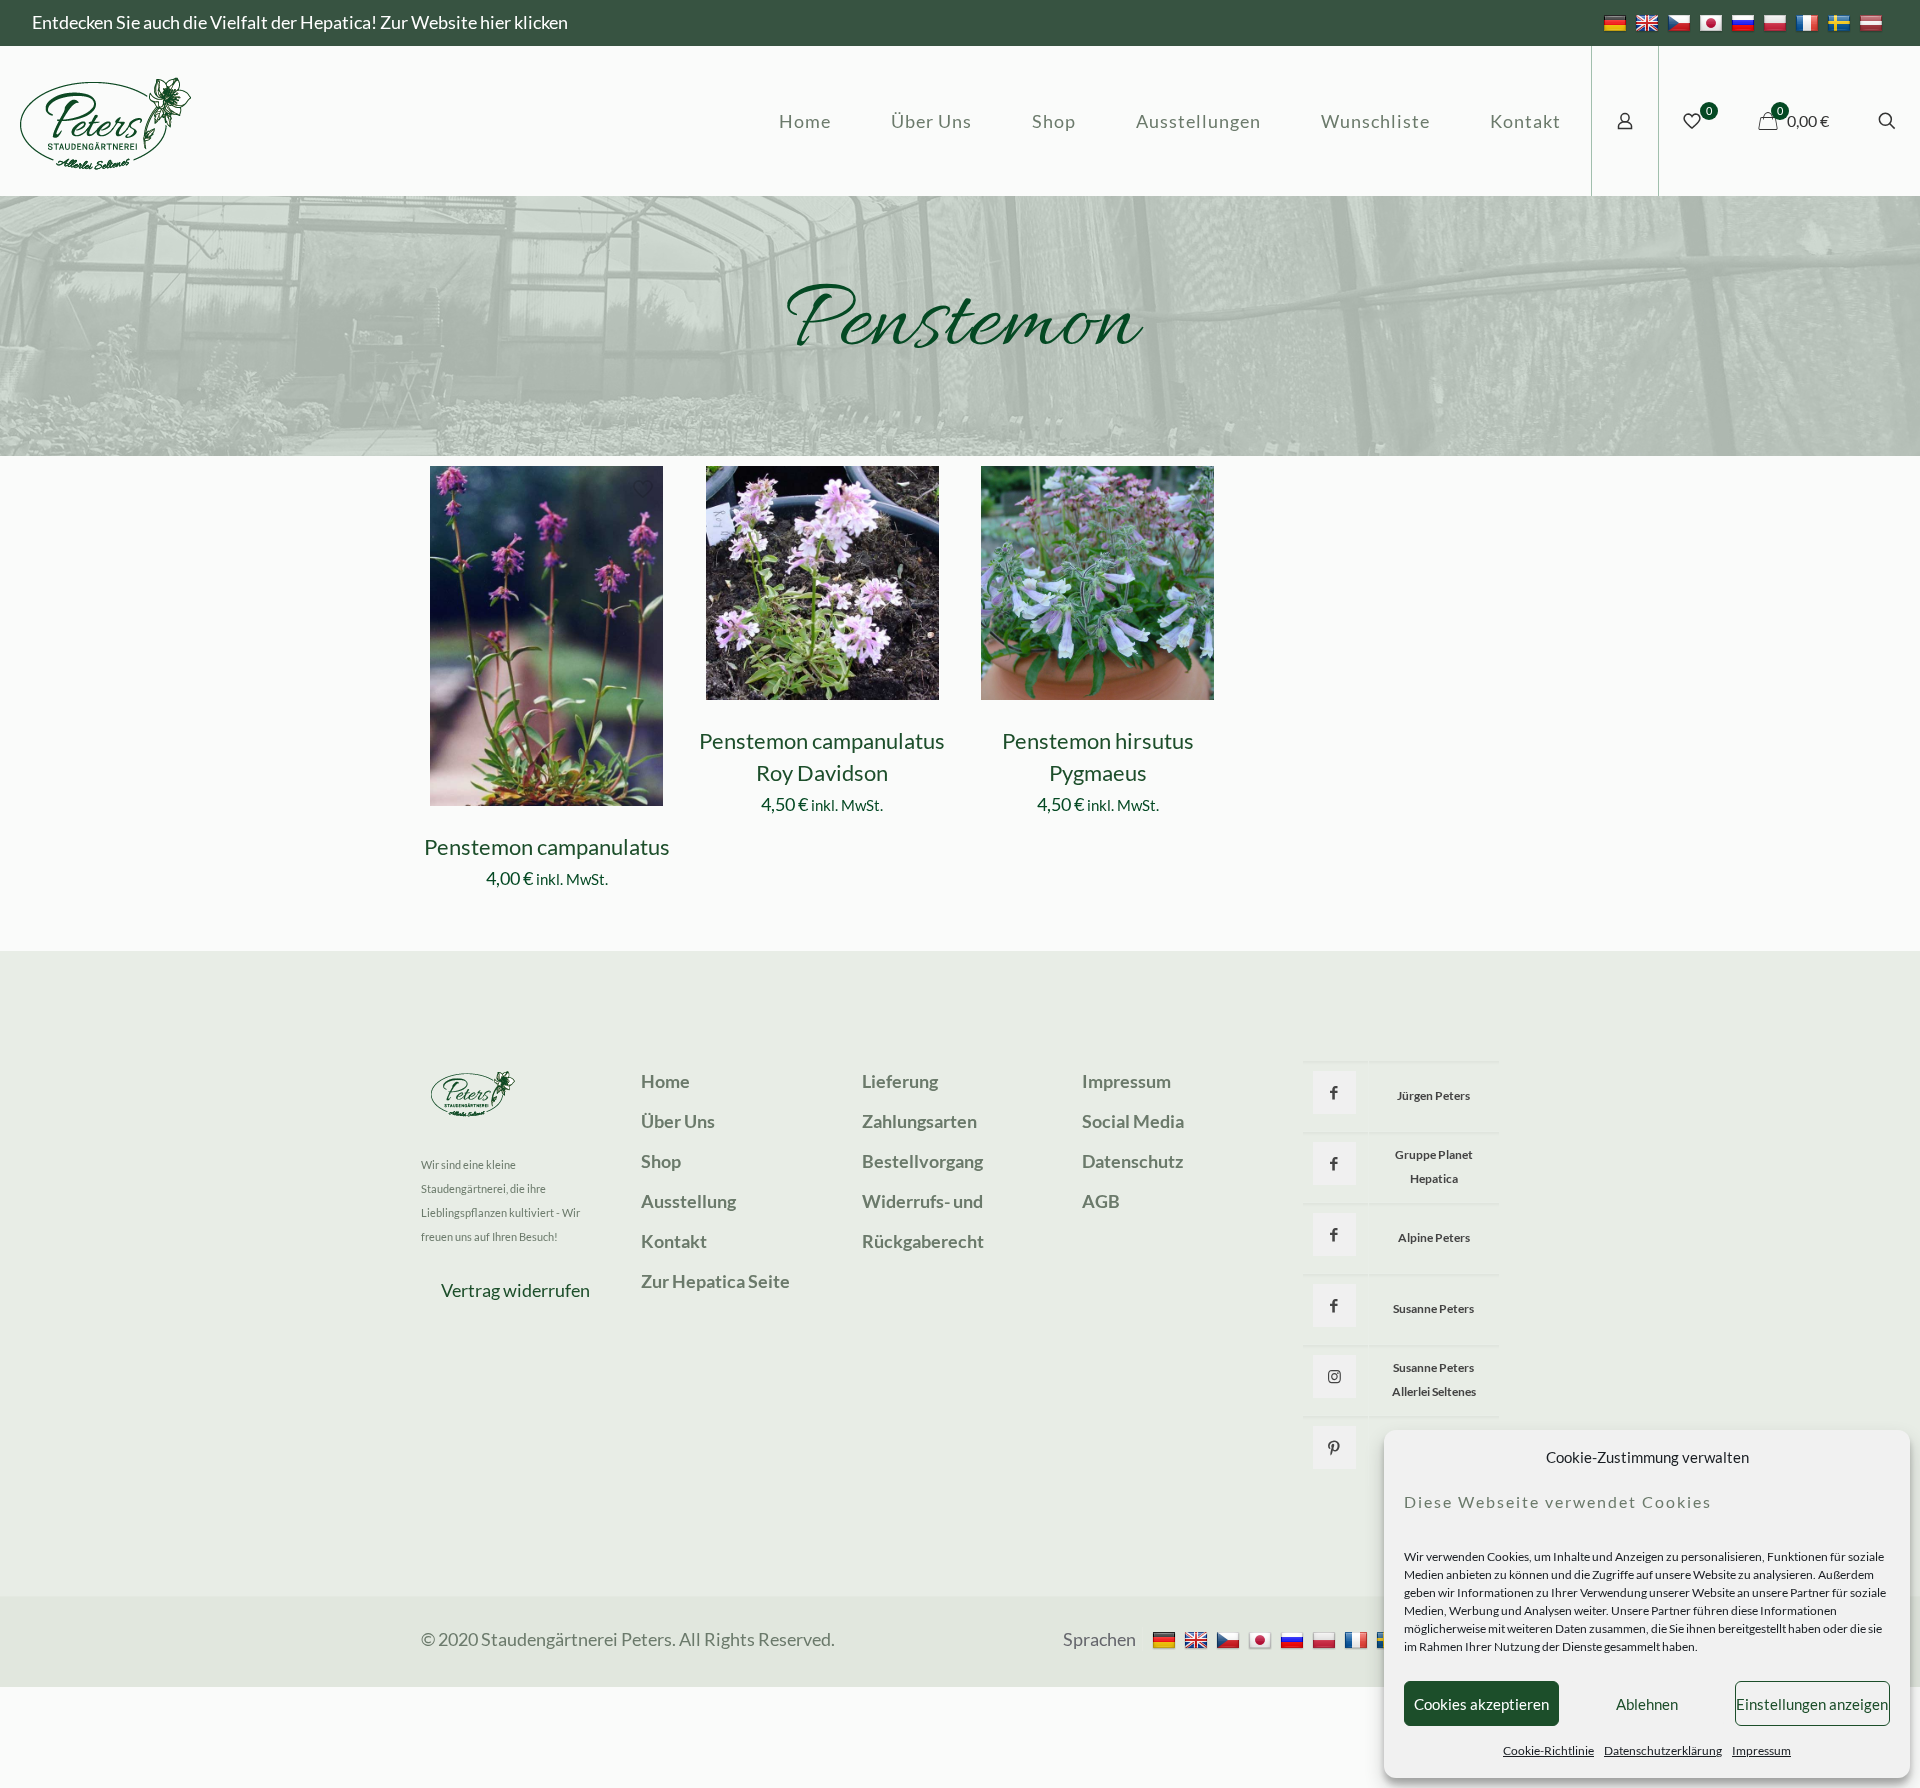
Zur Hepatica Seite (715, 1281)
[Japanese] (1713, 22)
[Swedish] (1841, 22)
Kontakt (674, 1241)
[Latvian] (1873, 22)
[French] (1809, 22)
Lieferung (900, 1081)
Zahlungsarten (919, 1121)
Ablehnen (1647, 1704)
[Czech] (1681, 22)
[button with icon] (1334, 1092)
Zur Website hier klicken (474, 22)
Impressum (1761, 1750)
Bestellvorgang (922, 1161)
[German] (1617, 22)
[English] (1649, 22)
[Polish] (1777, 22)
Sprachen (1099, 1639)
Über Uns (678, 1121)
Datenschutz (1132, 1161)
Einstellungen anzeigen (1812, 1704)
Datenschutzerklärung (1663, 1750)
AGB (1101, 1201)
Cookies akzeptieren (1481, 1704)
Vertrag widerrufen (515, 1290)
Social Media (1133, 1121)
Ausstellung (688, 1201)
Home (665, 1081)
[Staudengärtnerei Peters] (106, 121)
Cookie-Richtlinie (1548, 1750)
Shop (661, 1161)
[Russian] (1745, 22)
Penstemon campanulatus (547, 846)
